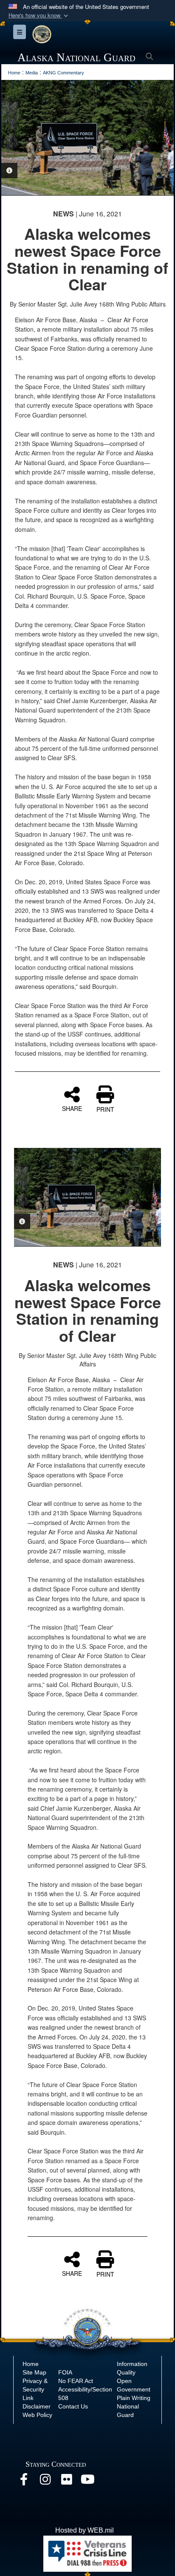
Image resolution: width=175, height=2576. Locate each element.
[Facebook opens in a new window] (24, 2481)
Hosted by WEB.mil (85, 2530)
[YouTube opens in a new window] (87, 2481)
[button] (39, 16)
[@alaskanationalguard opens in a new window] (45, 2481)
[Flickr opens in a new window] (66, 2481)
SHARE (72, 1108)
